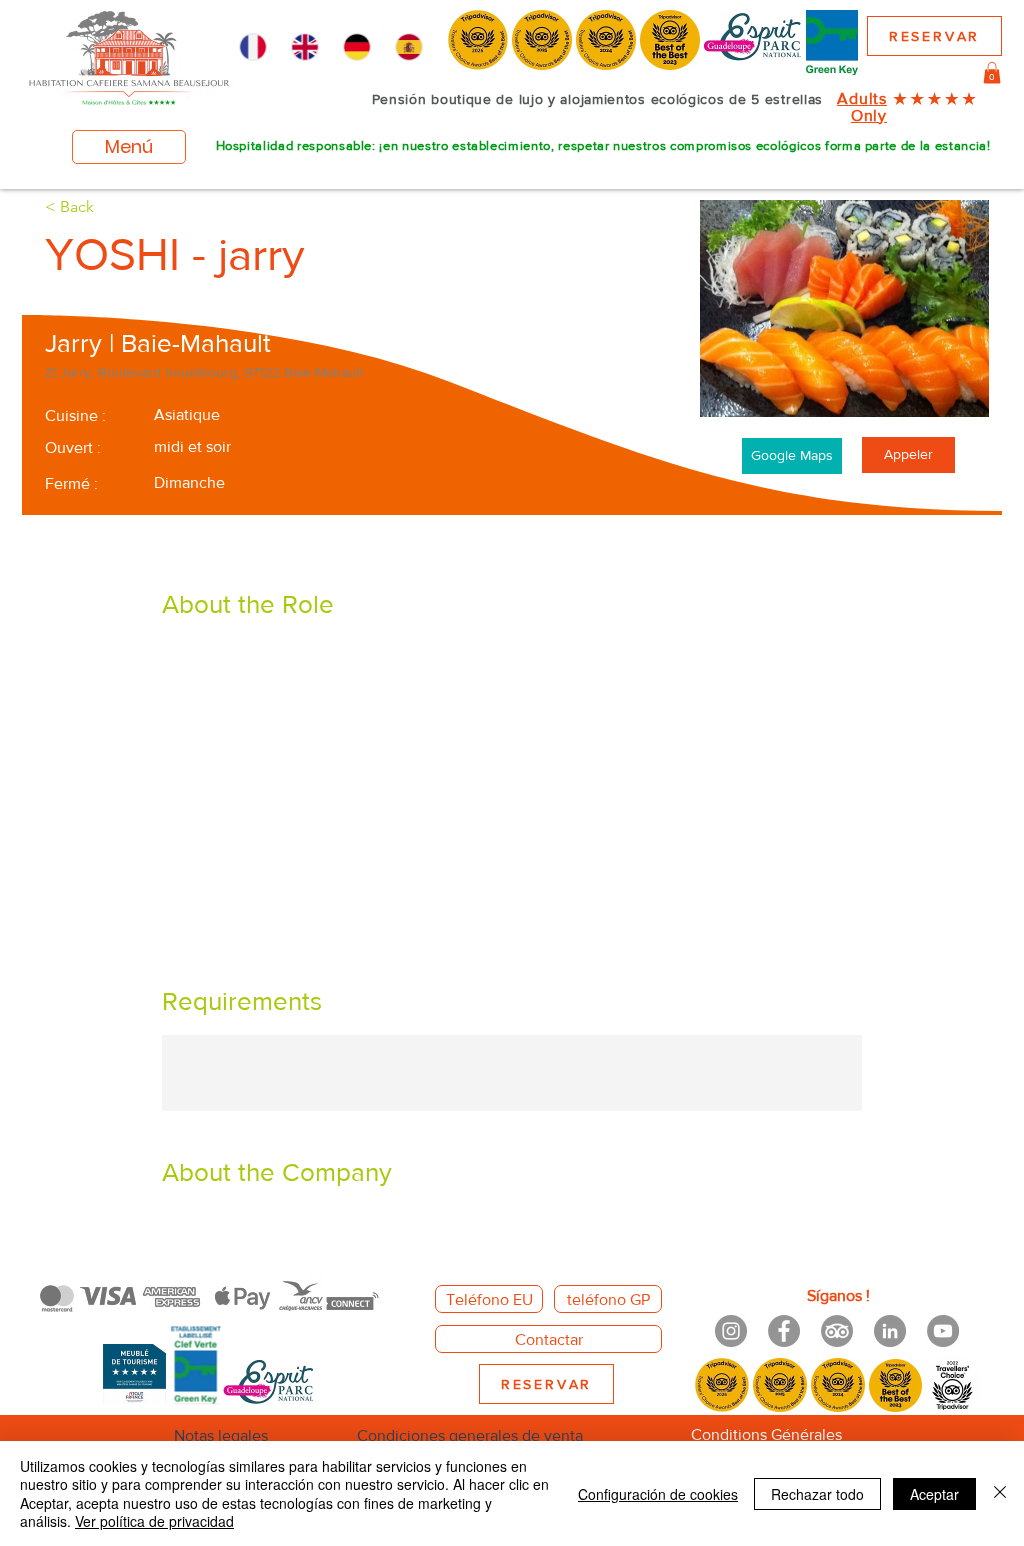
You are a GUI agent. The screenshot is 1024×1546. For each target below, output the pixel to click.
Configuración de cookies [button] (658, 1494)
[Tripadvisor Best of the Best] (837, 1331)
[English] (304, 47)
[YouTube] (943, 1331)
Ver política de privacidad (154, 1521)
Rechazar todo (817, 1494)
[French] (252, 47)
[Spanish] (409, 47)
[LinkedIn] (890, 1331)
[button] (992, 73)
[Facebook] (784, 1331)
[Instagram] (731, 1331)
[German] (357, 47)
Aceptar (934, 1494)
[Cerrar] (1000, 1493)
